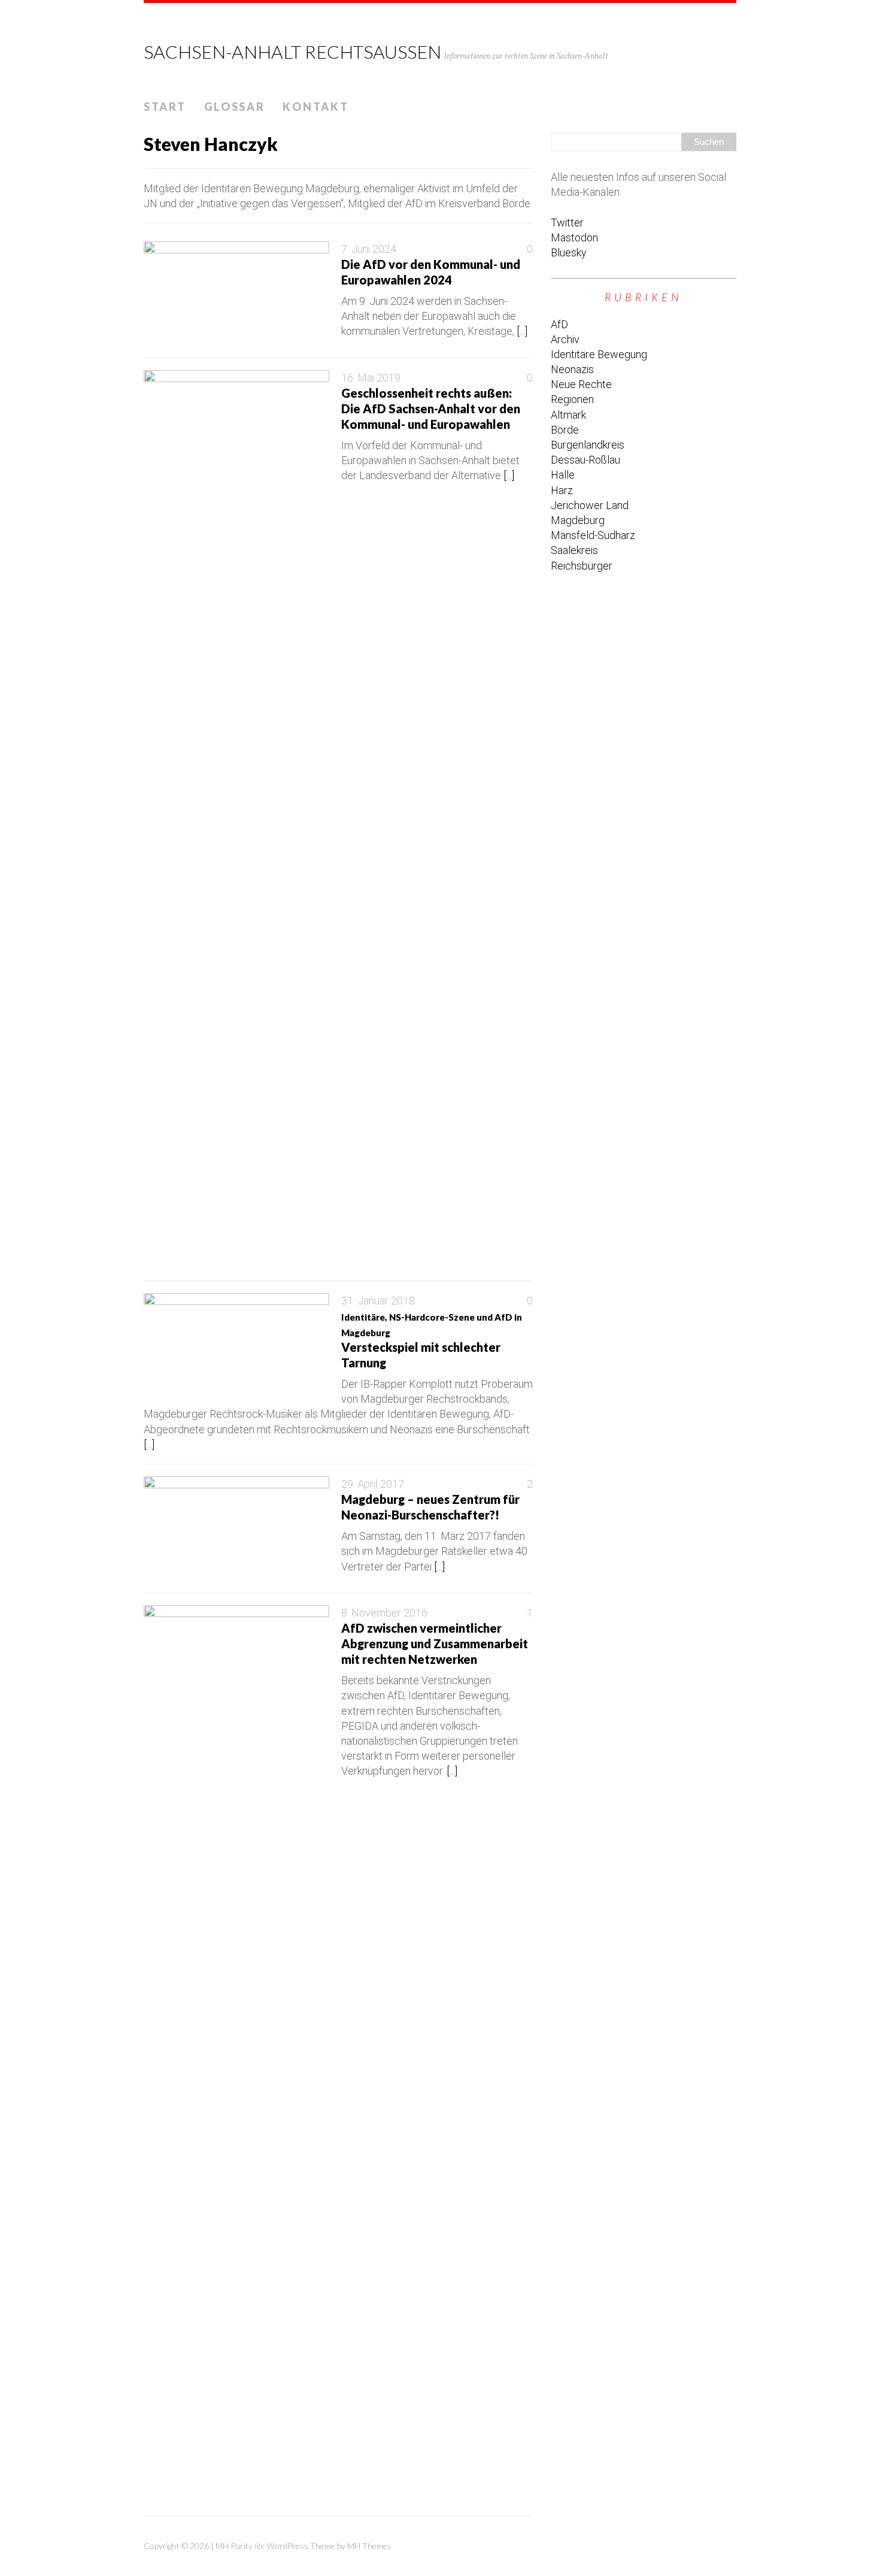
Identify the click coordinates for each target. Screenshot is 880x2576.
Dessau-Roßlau (585, 460)
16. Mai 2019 (371, 378)
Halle (563, 475)
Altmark (568, 415)
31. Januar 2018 (378, 1301)
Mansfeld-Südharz (593, 535)
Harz (562, 490)
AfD (559, 324)
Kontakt (315, 107)
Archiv (565, 339)
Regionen (572, 399)
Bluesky (569, 252)
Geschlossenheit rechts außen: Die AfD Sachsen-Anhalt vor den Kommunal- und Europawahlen (431, 408)
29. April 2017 (373, 1484)
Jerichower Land (590, 505)
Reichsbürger (582, 566)
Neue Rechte (581, 384)
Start (165, 107)
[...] (522, 331)
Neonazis (572, 369)
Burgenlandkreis (588, 445)
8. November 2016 (384, 1613)
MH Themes (369, 2546)
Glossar (235, 107)
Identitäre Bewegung (599, 354)
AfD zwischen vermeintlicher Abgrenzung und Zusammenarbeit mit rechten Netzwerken (435, 1643)
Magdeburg (578, 520)
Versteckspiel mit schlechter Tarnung (432, 1341)
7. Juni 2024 (369, 249)
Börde (565, 430)
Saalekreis (574, 550)
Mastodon (574, 237)
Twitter (567, 223)
